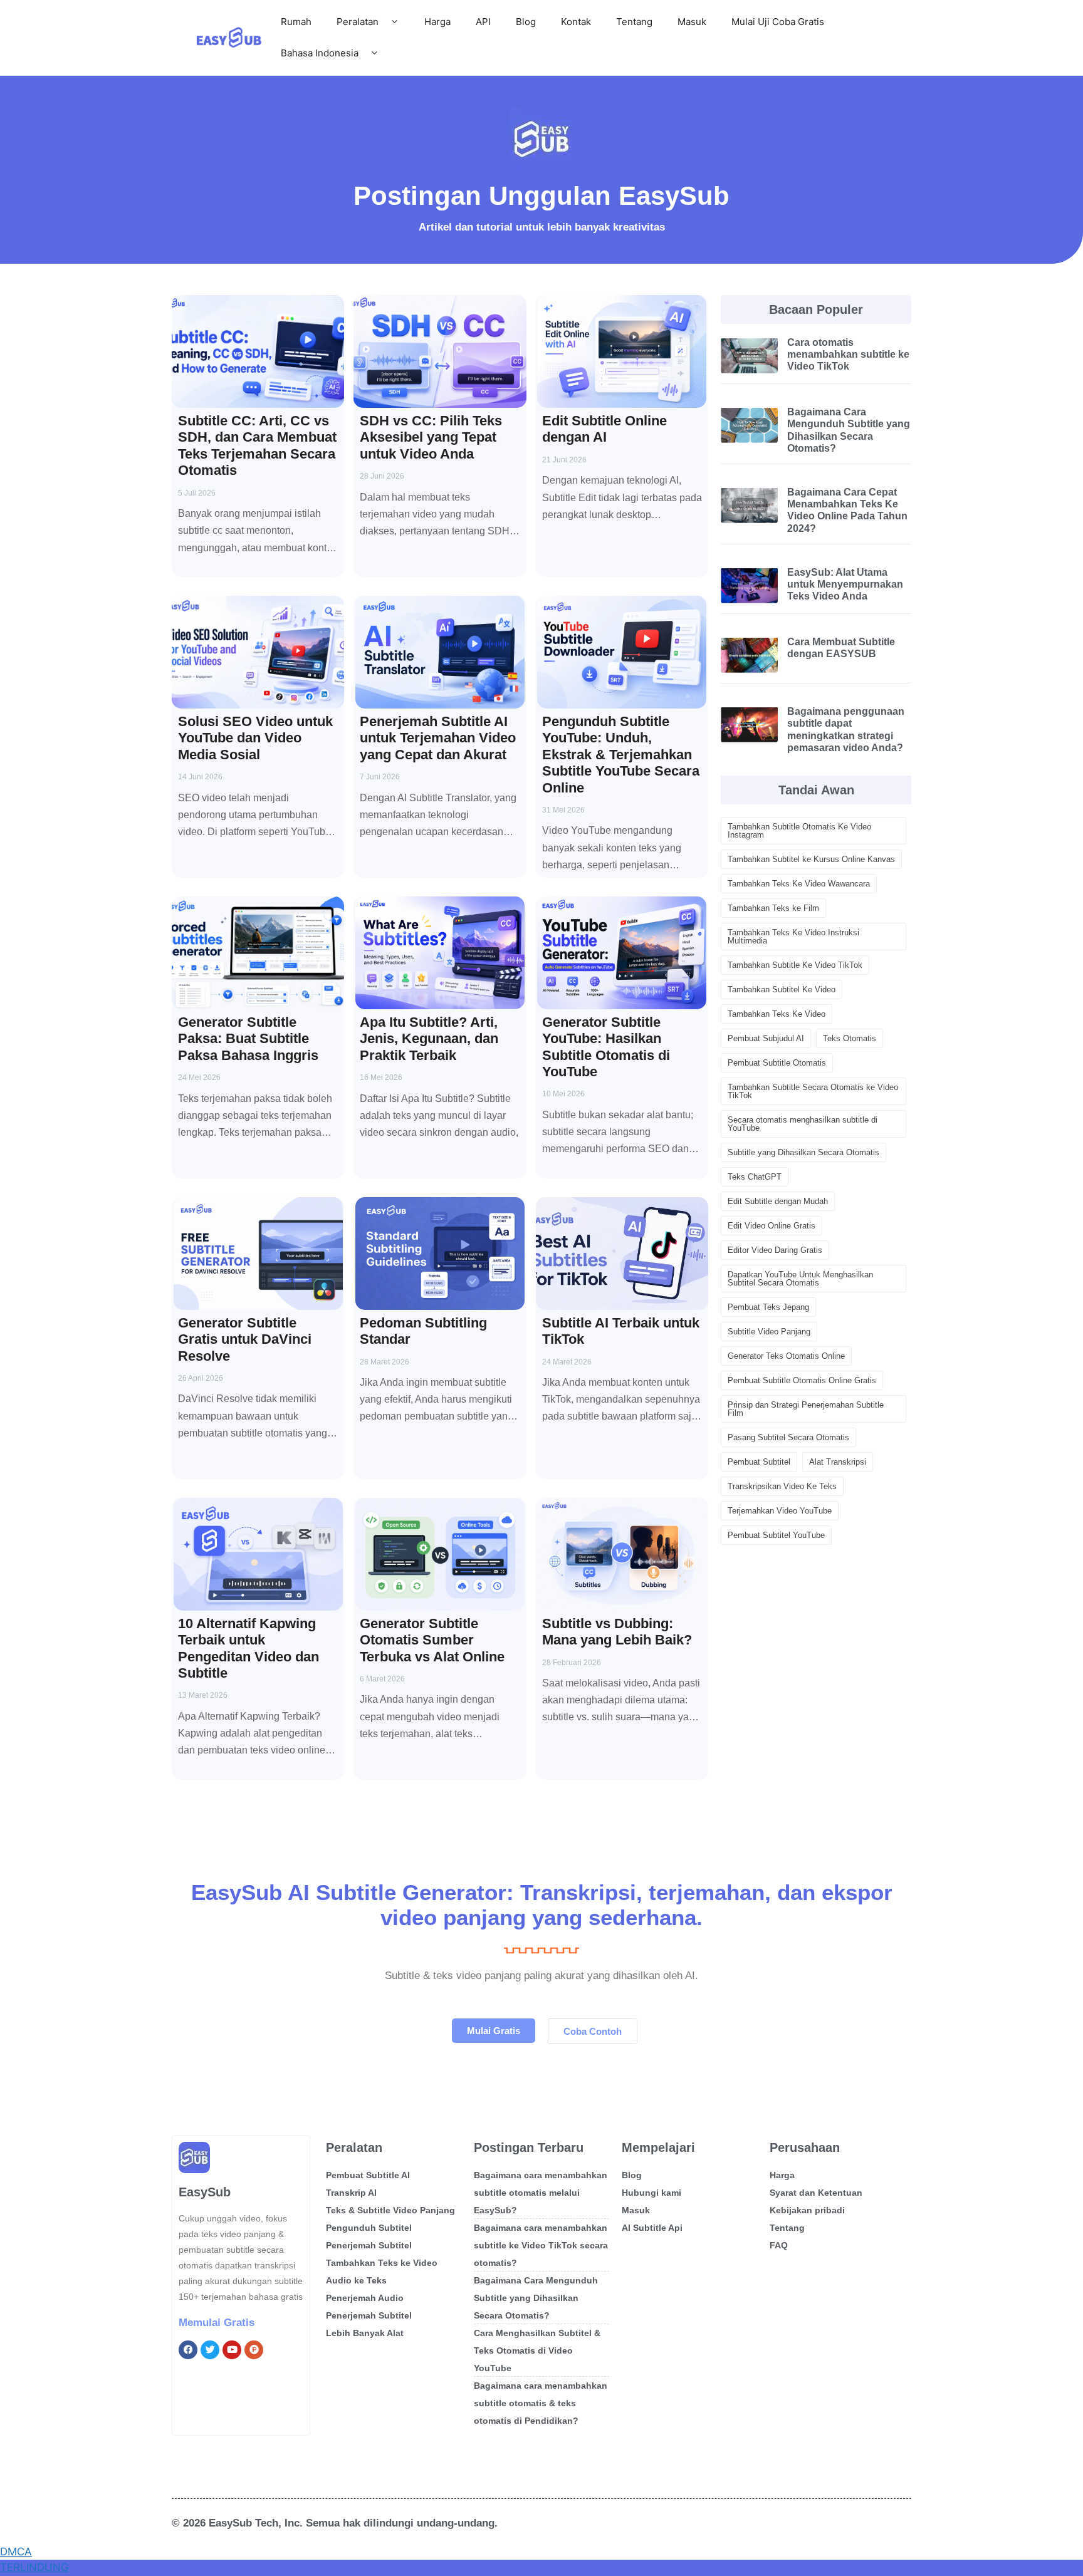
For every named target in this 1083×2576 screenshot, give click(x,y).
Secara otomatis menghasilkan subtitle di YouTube (803, 1124)
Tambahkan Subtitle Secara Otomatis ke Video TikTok (813, 1091)
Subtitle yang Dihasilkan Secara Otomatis (803, 1152)
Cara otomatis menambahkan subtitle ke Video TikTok (848, 354)
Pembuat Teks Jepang (768, 1307)
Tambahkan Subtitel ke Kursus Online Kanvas (811, 859)
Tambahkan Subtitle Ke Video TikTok (795, 965)
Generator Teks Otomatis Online (786, 1356)
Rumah (296, 22)
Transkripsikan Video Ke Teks (782, 1486)
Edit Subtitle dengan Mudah (778, 1201)
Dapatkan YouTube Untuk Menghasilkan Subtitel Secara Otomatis (800, 1279)
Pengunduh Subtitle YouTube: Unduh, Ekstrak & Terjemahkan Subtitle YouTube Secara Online (621, 755)
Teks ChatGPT (755, 1177)
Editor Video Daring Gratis (775, 1250)
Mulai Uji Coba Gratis (778, 22)
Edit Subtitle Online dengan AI (604, 429)
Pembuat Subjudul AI (766, 1038)
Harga (437, 22)
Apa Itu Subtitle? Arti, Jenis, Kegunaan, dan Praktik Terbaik (429, 1039)
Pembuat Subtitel (759, 1462)
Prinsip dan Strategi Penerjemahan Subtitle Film (806, 1409)
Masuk (692, 22)
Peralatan (358, 22)
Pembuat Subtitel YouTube (776, 1535)
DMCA (16, 2552)
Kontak (576, 22)
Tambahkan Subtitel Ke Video (782, 989)
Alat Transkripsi (838, 1462)
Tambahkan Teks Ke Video (777, 1014)
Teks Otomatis (850, 1038)
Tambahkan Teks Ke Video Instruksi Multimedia (793, 937)
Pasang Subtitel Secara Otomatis (788, 1437)
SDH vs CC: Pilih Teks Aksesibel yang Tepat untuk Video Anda (431, 437)
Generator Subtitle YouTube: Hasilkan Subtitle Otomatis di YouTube (606, 1047)
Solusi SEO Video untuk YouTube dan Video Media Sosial (255, 738)
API (483, 22)
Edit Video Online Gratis (772, 1226)
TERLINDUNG (34, 2567)
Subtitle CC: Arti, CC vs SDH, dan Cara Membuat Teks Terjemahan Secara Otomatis (257, 445)
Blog (526, 22)
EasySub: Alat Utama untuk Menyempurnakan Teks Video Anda (845, 584)
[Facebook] (188, 2350)
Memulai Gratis (217, 2323)
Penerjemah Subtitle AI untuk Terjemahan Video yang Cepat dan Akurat (438, 738)
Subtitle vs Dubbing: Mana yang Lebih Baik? (617, 1632)
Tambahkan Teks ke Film (773, 908)
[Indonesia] (210, 2350)
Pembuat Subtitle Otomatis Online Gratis (802, 1380)
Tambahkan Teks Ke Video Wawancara (799, 884)
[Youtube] (232, 2350)
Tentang (634, 22)
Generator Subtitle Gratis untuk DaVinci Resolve (245, 1339)
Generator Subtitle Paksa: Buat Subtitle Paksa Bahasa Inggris (248, 1039)
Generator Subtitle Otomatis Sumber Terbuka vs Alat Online (432, 1640)
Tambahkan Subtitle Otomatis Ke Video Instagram (799, 831)
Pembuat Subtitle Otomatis (777, 1063)
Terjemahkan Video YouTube (780, 1511)
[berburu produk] (254, 2350)
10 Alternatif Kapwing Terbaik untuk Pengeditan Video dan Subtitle (249, 1648)
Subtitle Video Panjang (769, 1332)
